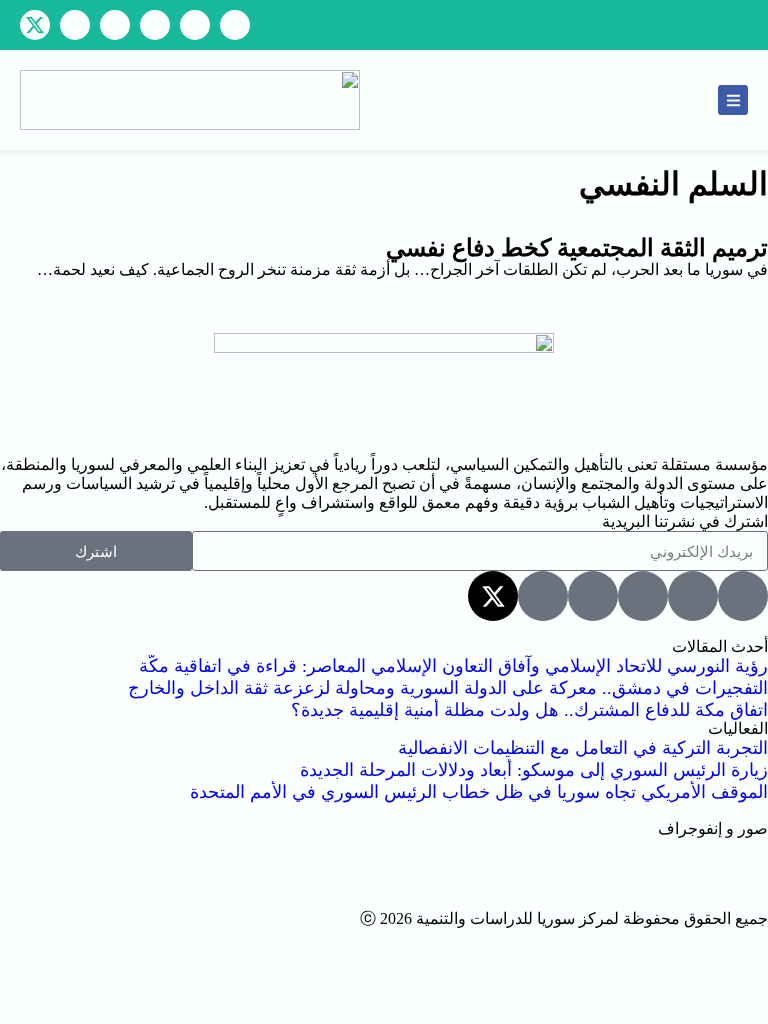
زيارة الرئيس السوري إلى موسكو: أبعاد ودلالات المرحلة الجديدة (534, 770)
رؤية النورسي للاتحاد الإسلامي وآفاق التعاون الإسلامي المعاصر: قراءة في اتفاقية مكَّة (453, 666)
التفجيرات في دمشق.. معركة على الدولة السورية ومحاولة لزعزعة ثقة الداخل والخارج (448, 688)
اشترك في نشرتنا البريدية (685, 521)
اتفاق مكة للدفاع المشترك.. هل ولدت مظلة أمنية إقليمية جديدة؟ (529, 710)
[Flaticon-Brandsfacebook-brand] (195, 25)
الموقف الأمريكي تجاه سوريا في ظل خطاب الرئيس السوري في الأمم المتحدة (479, 792)
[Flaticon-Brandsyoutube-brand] (235, 25)
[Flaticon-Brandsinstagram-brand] (155, 25)
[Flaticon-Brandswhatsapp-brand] (115, 25)
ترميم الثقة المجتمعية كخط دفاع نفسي (577, 248)
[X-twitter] (35, 25)
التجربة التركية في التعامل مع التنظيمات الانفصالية (583, 748)
